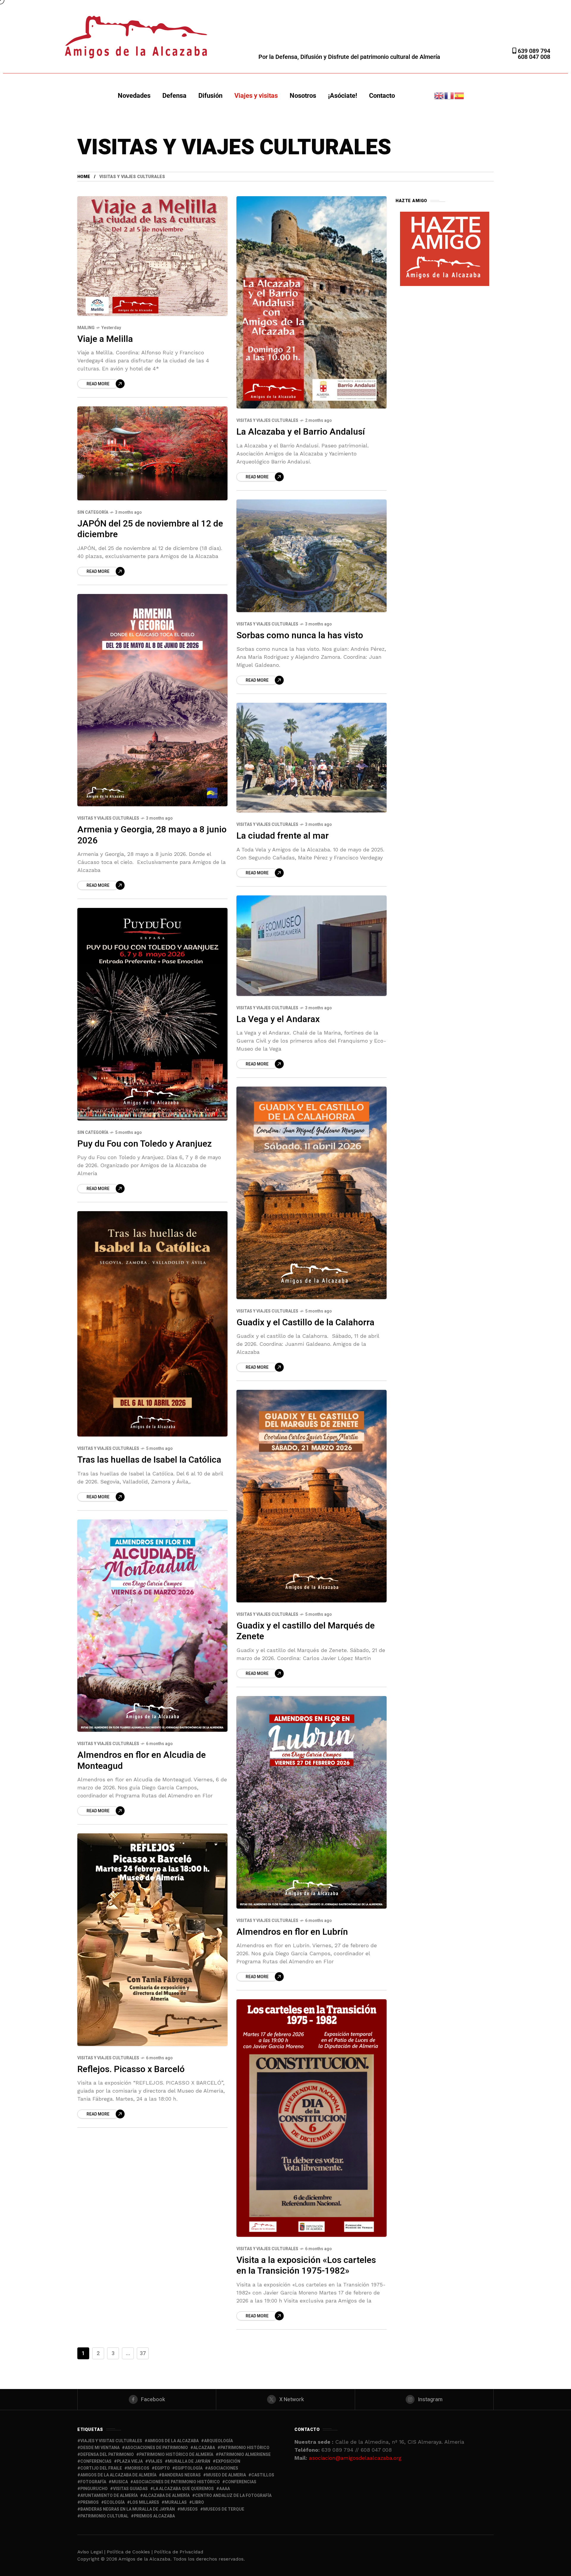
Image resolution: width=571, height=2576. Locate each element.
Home (84, 177)
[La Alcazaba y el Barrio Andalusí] (312, 302)
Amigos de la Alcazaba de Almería (118, 2475)
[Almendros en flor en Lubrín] (312, 1802)
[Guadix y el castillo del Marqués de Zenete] (312, 1496)
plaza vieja (130, 2461)
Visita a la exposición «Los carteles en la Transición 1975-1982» (306, 2266)
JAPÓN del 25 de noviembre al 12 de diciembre (150, 529)
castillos (263, 2475)
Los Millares (145, 2502)
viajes (155, 2461)
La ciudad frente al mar (283, 836)
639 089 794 (533, 51)
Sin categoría (93, 512)
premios (90, 2502)
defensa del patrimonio (107, 2455)
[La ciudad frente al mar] (312, 758)
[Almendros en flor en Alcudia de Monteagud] (152, 1626)
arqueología (218, 2441)
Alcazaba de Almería (166, 2496)
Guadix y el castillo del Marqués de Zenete (306, 1631)
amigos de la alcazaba (173, 2441)
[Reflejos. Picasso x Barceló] (152, 1940)
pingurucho (94, 2489)
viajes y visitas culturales (111, 2441)
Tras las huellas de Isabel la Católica (149, 1460)
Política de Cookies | (130, 2552)
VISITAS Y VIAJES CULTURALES (267, 421)
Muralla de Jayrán (189, 2461)
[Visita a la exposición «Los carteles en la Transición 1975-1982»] (312, 2118)
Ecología (114, 2502)
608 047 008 (534, 57)
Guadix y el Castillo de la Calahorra (305, 1323)
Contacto (382, 96)
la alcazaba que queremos (183, 2489)
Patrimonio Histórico (245, 2448)
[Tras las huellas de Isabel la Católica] (152, 1324)
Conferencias (241, 2482)
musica (120, 2482)
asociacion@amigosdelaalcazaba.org (355, 2458)
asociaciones (223, 2468)
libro (198, 2502)
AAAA (225, 2489)
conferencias (96, 2461)
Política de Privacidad (179, 2552)
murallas (176, 2502)
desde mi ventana (100, 2448)
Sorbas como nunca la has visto (300, 636)
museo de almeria (226, 2475)
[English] (439, 95)
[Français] (449, 95)
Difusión (210, 96)
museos (189, 2509)
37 (143, 2353)
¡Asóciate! (343, 96)
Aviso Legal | (91, 2552)
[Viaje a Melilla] (152, 256)
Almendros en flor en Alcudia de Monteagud (142, 1761)
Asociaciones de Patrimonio (156, 2448)
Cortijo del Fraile (101, 2468)
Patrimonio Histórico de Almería (176, 2455)
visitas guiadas (130, 2489)
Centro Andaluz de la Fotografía (233, 2496)
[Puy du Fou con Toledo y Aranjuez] (152, 1014)
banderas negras (181, 2475)
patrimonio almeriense (245, 2455)
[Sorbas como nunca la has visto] (312, 556)
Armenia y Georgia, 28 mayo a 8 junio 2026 (152, 835)
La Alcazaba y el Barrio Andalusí (301, 432)
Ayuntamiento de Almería (109, 2496)
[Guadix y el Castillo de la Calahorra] (312, 1193)
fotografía (93, 2482)
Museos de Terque (224, 2509)
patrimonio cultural (104, 2516)
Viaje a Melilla (105, 339)
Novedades (134, 96)
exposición (228, 2461)
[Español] (459, 95)
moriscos (138, 2468)
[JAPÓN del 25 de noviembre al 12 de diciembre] (152, 453)
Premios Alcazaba (154, 2516)
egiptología (189, 2468)
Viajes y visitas (256, 96)
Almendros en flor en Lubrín (292, 1932)
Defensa (174, 96)
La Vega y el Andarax (278, 1019)
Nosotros (303, 96)
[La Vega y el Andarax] (312, 946)
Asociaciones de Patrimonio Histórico (177, 2482)
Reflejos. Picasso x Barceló (131, 2069)
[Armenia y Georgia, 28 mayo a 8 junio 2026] (152, 700)
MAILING (86, 328)
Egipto (162, 2468)
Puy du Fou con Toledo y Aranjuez (145, 1144)
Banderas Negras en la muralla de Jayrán (128, 2509)
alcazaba (204, 2448)
